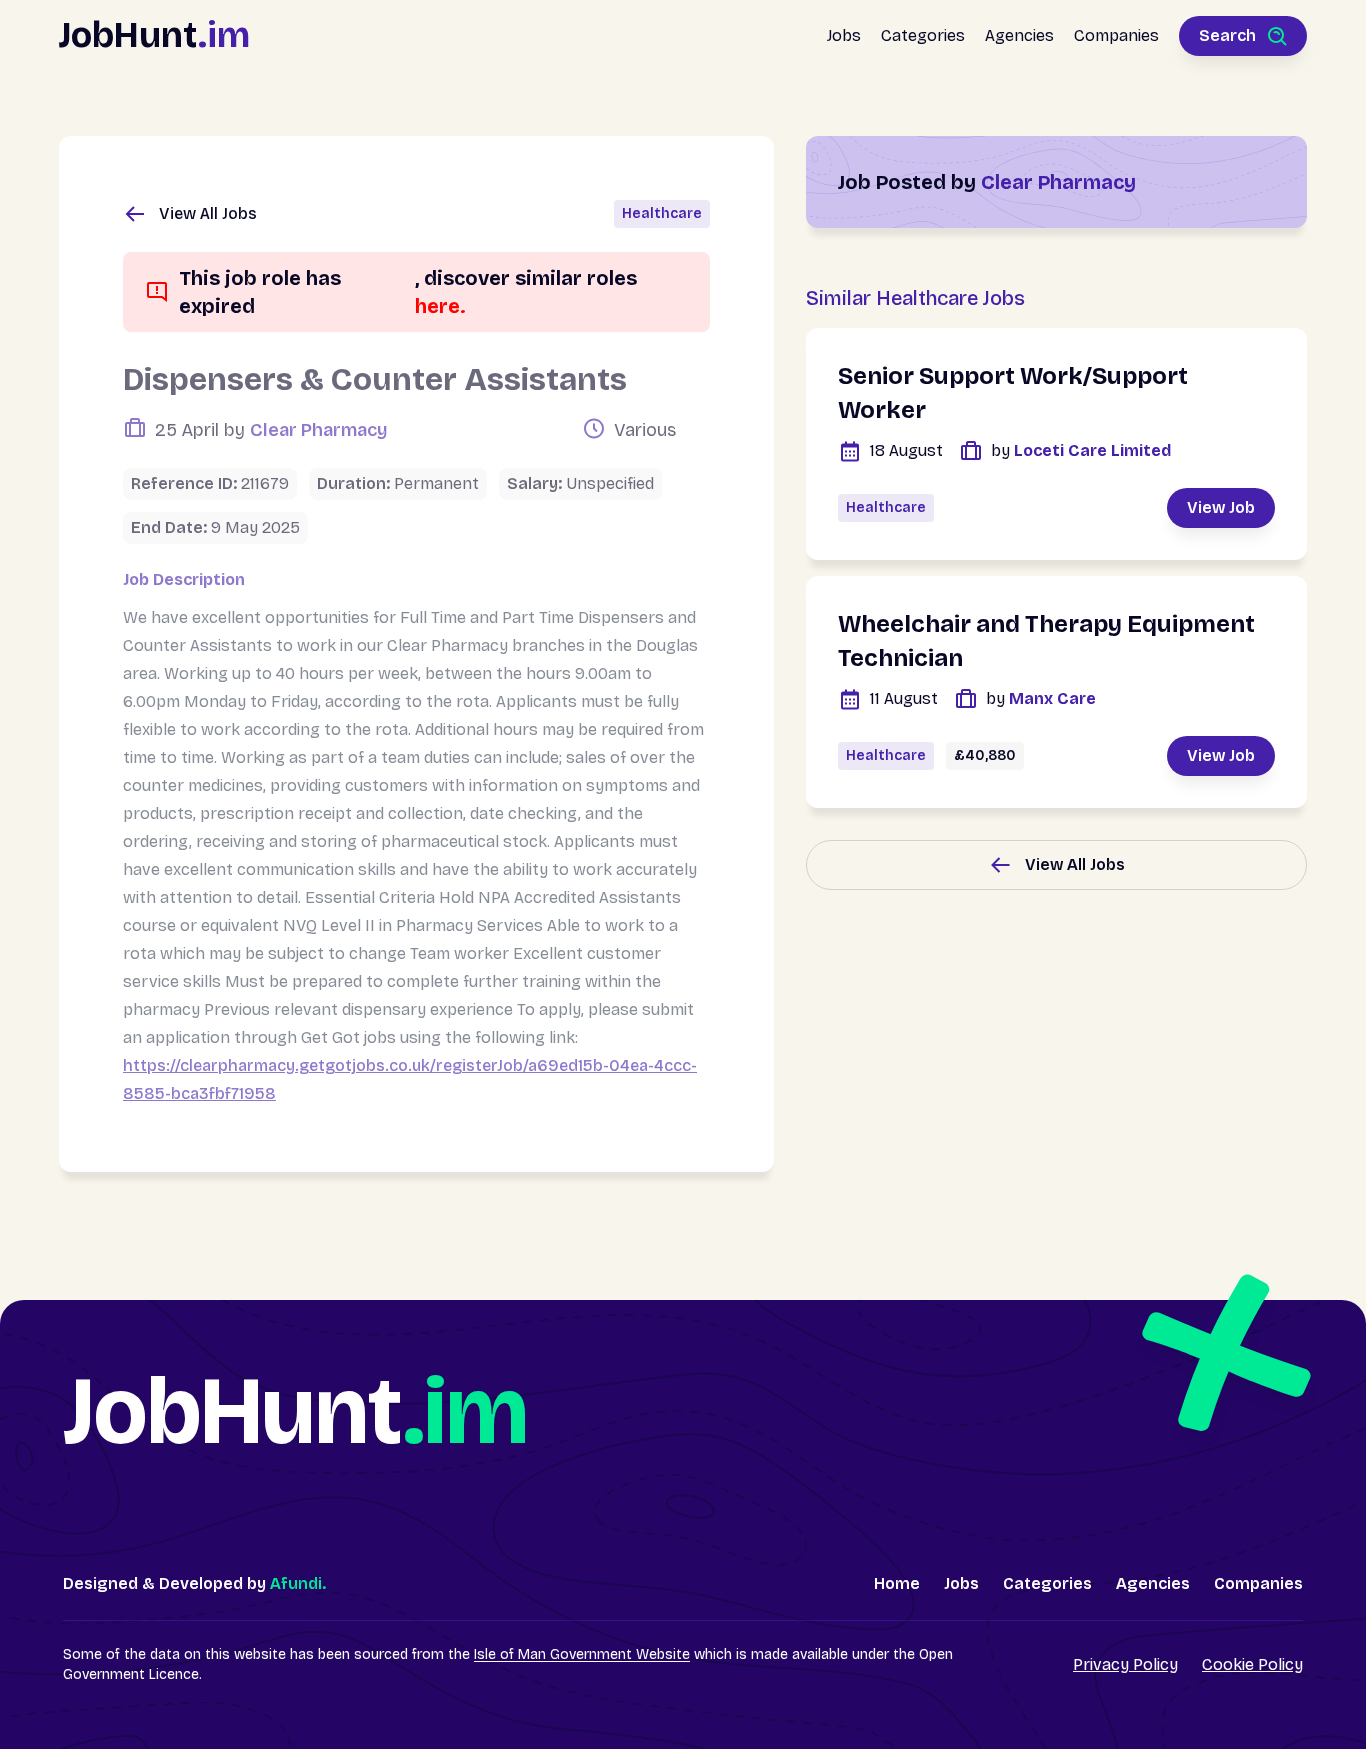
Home (897, 1583)
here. (440, 306)
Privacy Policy (1125, 1664)
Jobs (844, 35)
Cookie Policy (1252, 1664)
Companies (1116, 35)
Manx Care (1041, 698)
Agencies (1019, 35)
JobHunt (154, 35)
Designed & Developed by (194, 1583)
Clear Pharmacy (318, 430)
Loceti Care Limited (1081, 450)
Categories (923, 35)
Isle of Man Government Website (582, 1654)
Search (1227, 35)
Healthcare (662, 213)
